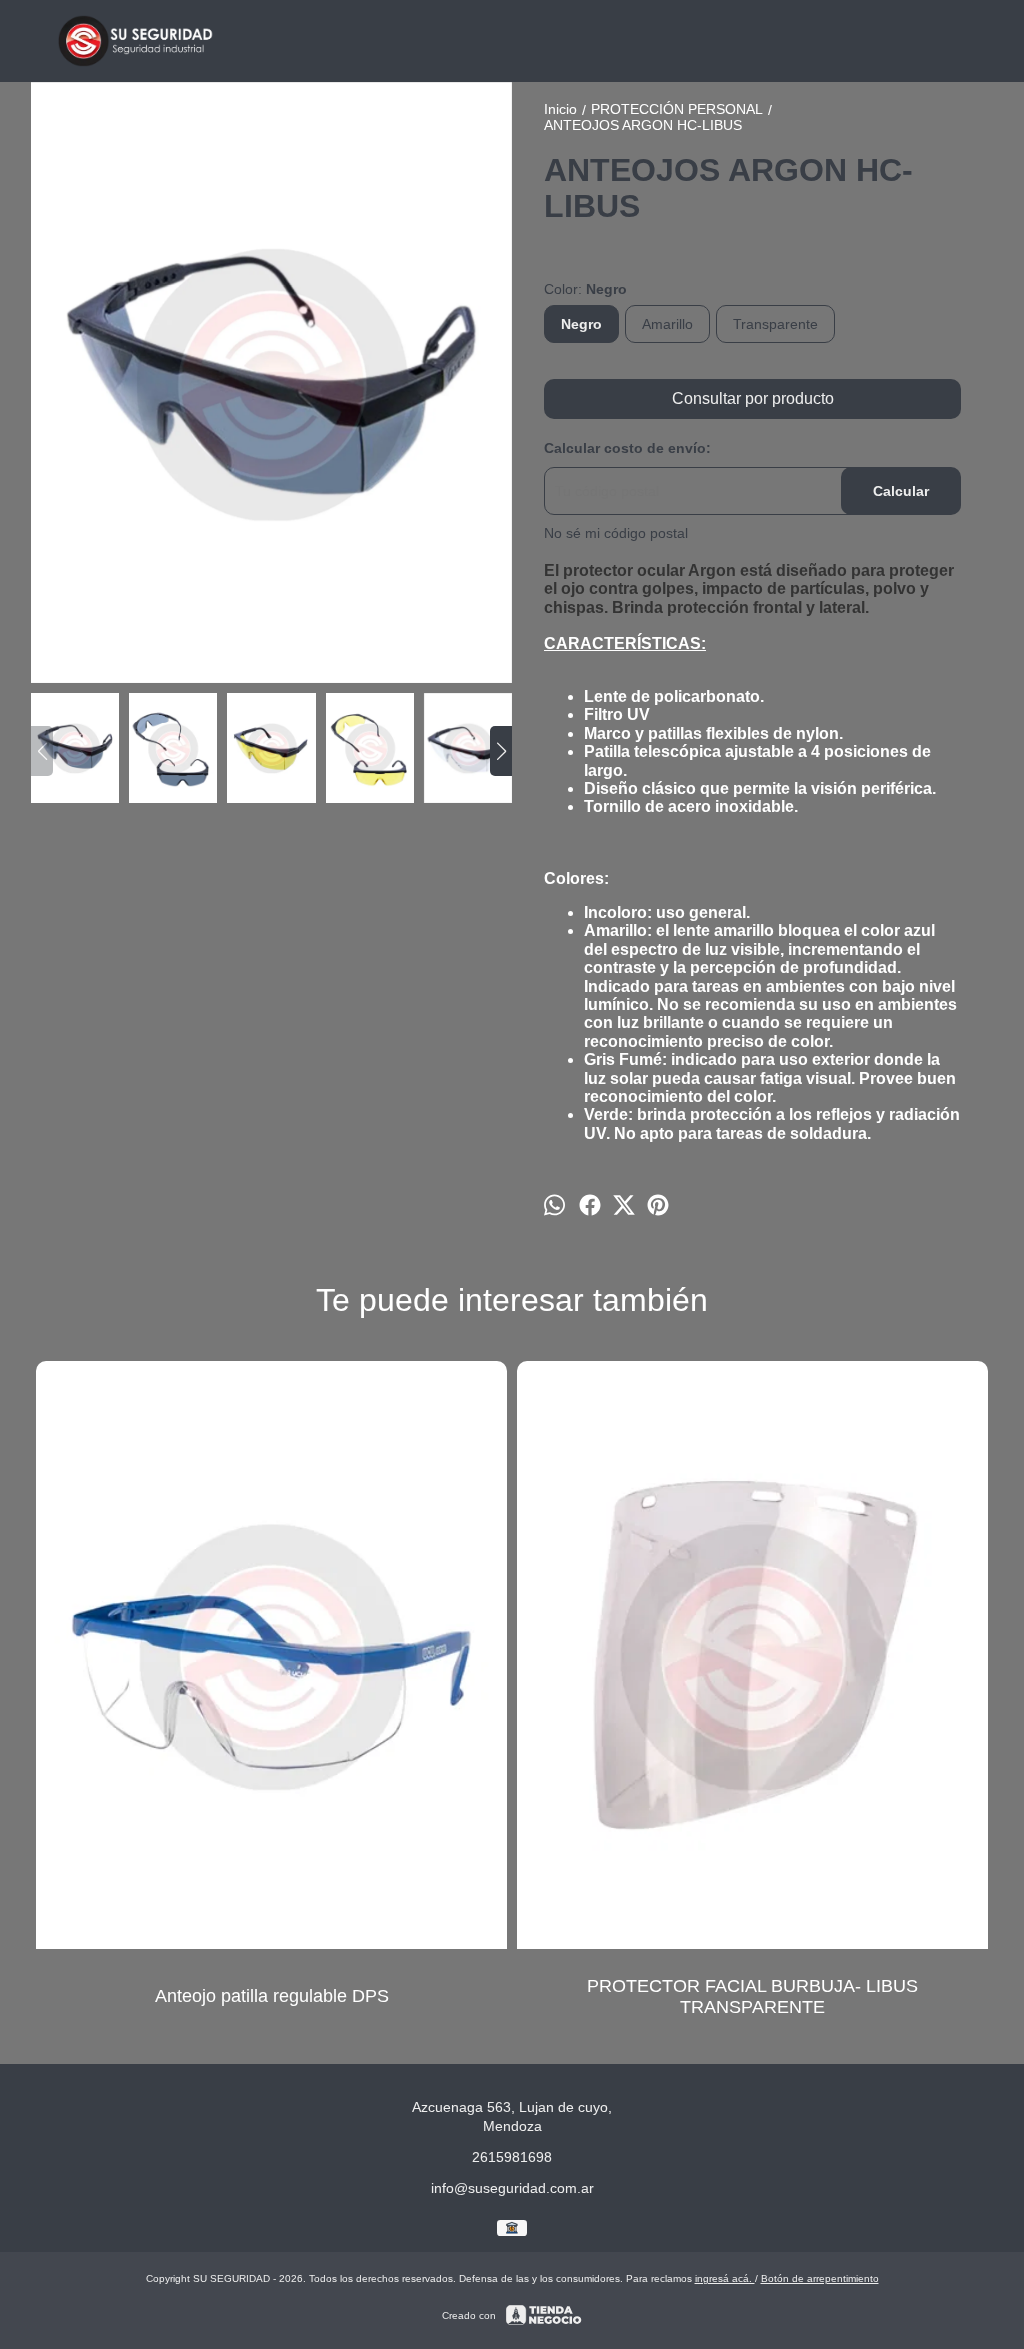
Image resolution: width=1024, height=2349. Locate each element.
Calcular (901, 491)
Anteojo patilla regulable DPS (272, 1996)
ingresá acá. (725, 2278)
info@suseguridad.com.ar (512, 2188)
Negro (581, 324)
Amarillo (667, 324)
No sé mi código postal (616, 533)
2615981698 (512, 2157)
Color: (585, 289)
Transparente (775, 324)
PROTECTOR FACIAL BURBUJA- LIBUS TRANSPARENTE (752, 1996)
